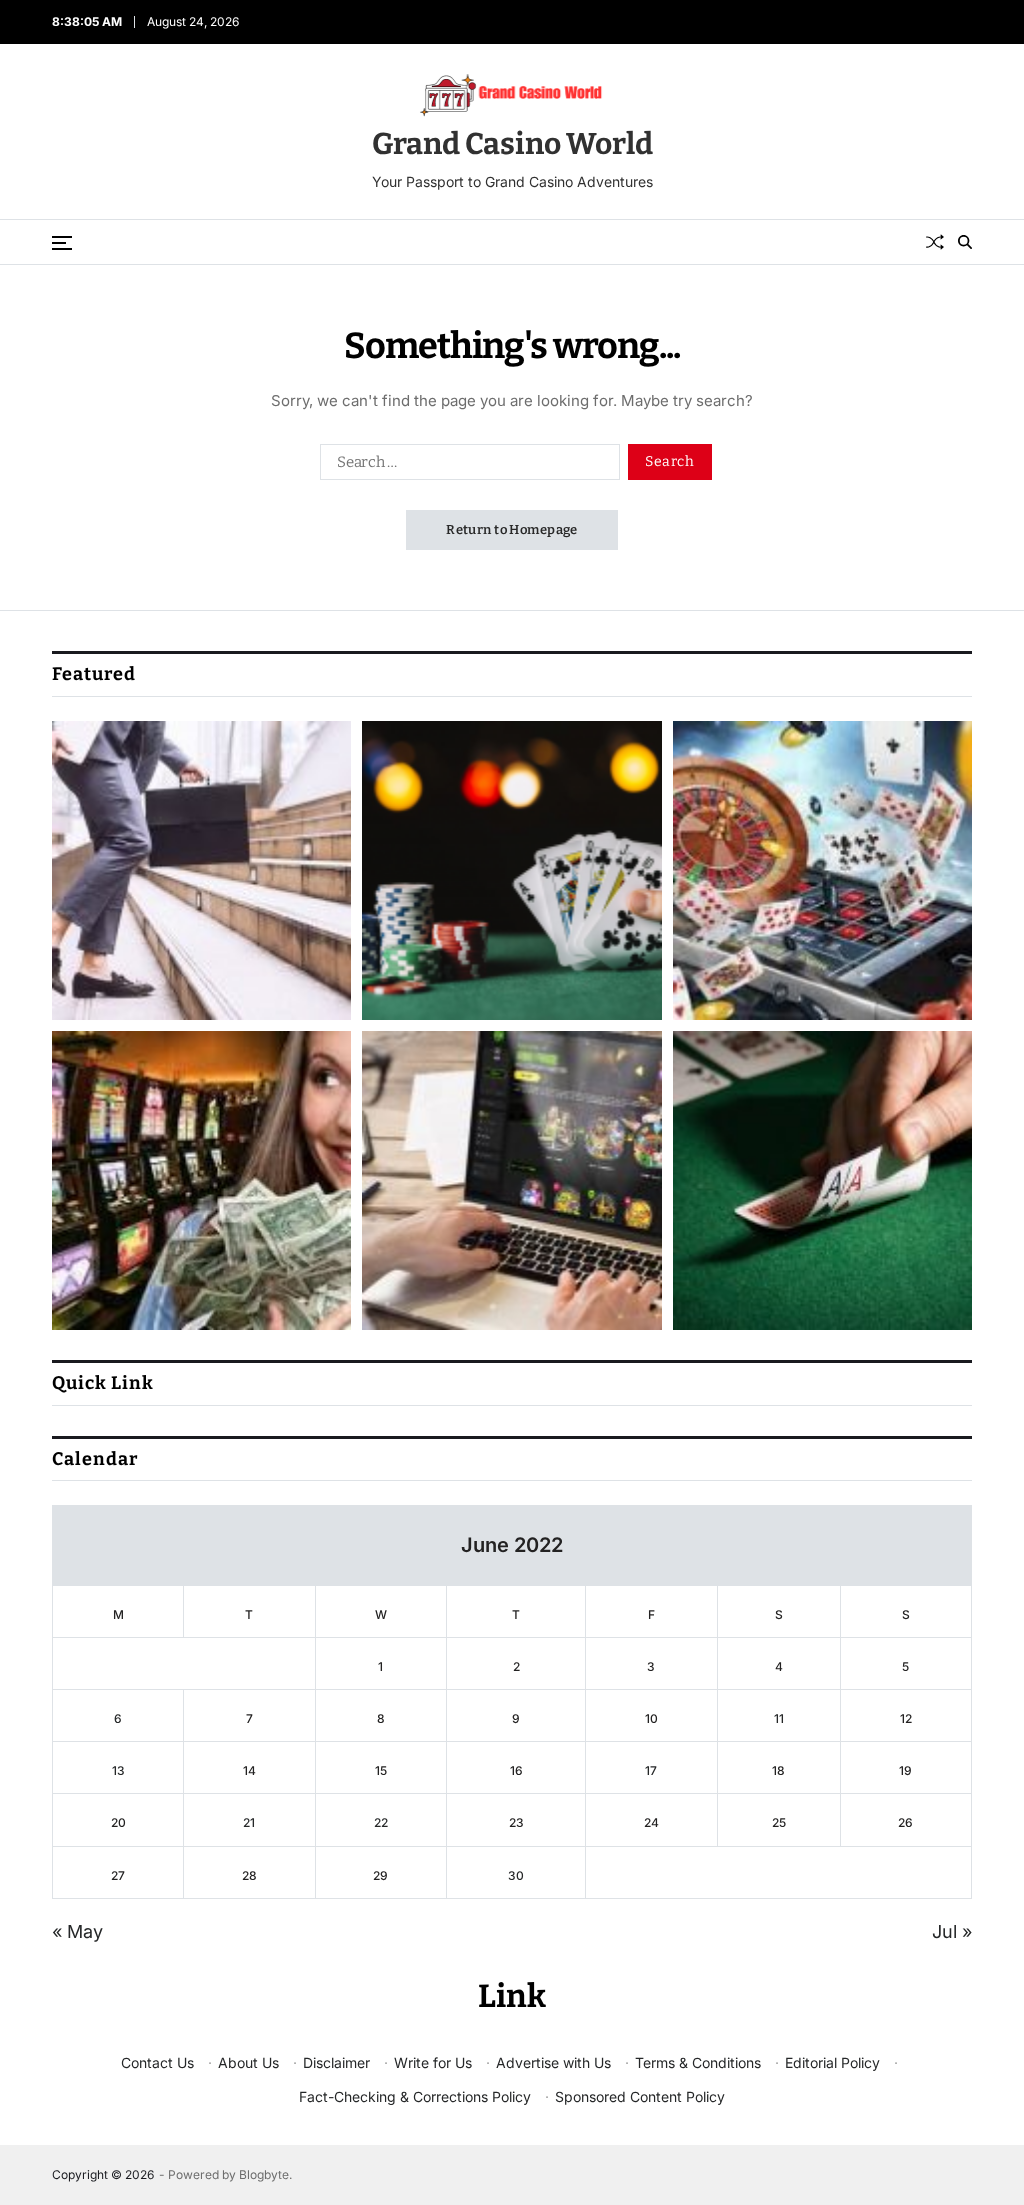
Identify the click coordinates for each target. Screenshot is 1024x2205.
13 (118, 1770)
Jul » (952, 1931)
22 (381, 1822)
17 (651, 1770)
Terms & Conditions (698, 2062)
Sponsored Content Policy (640, 2096)
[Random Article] (935, 242)
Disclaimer (336, 2062)
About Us (248, 2062)
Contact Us (157, 2062)
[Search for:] (466, 466)
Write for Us (433, 2062)
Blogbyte (264, 2174)
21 (249, 1822)
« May (77, 1931)
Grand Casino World (512, 144)
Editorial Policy (832, 2062)
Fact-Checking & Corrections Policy (415, 2096)
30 (516, 1875)
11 (779, 1718)
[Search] (965, 242)
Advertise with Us (553, 2062)
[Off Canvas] (62, 243)
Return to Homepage (512, 529)
